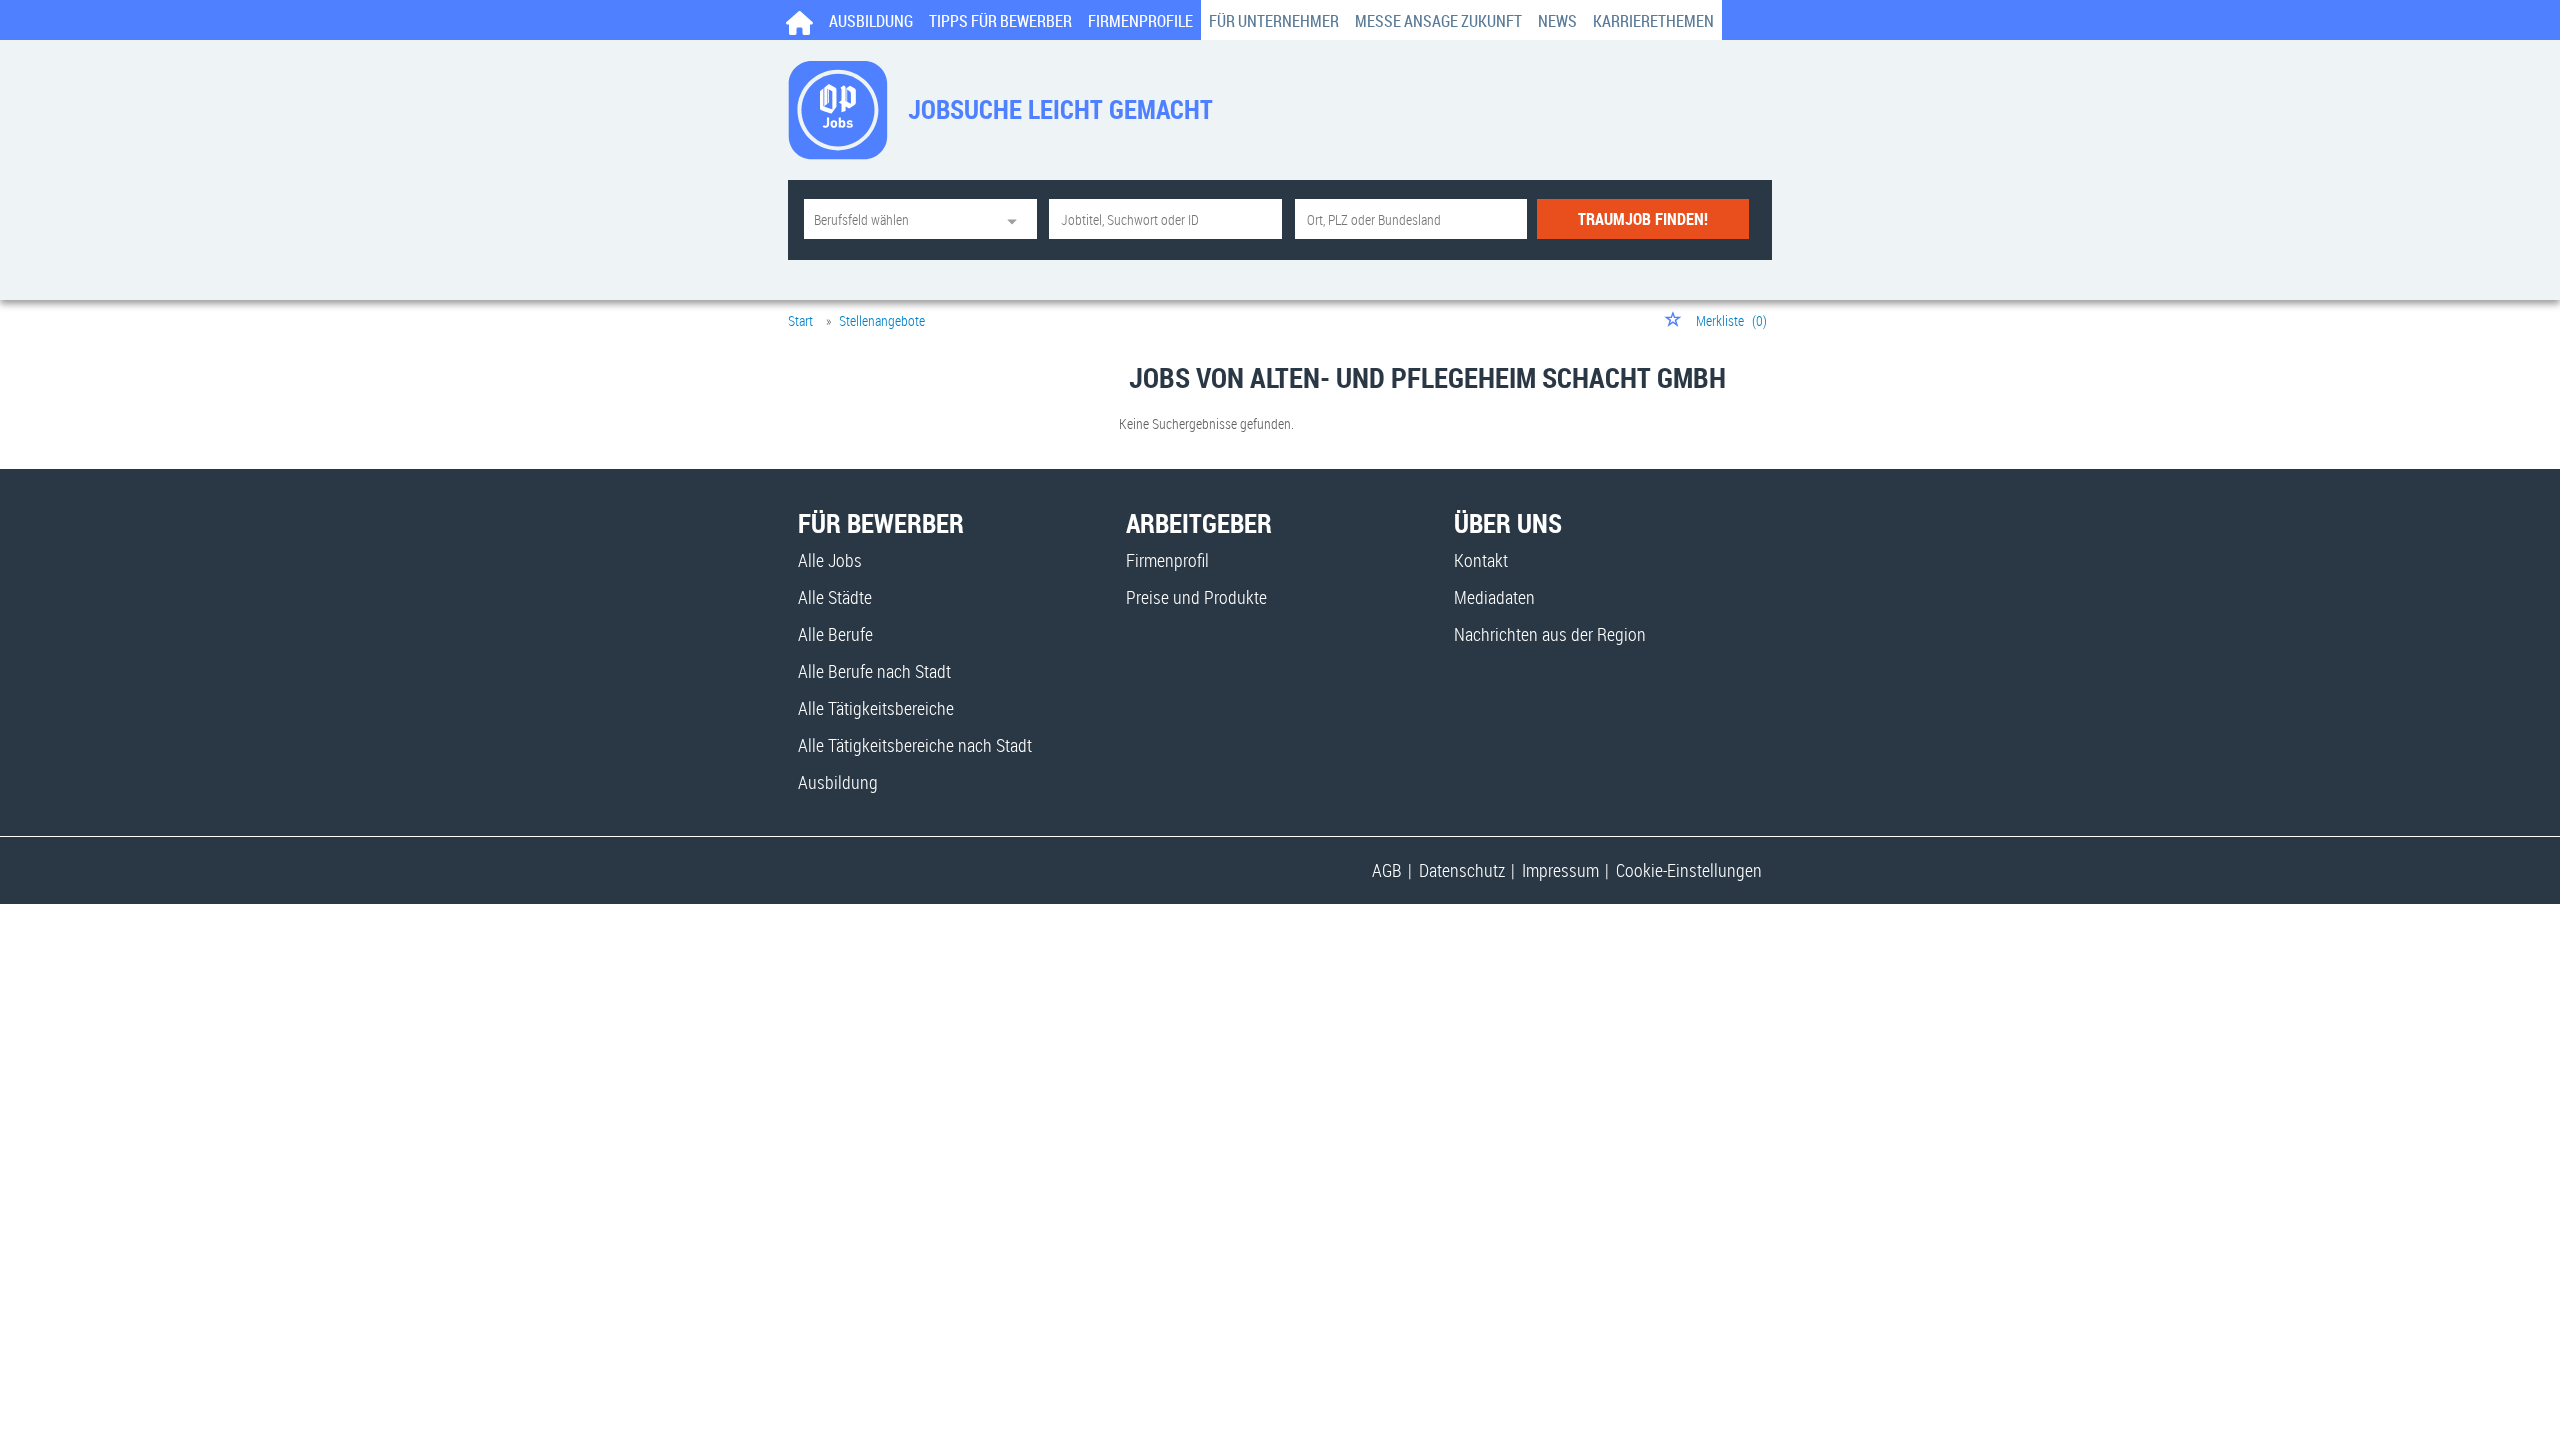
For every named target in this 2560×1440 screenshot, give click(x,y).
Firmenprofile (1140, 21)
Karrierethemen (1653, 21)
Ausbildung (871, 21)
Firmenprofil (1167, 560)
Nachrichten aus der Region (1550, 634)
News (1557, 21)
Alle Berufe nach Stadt (874, 671)
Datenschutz (1462, 870)
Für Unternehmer (1274, 21)
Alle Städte (835, 597)
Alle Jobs (830, 560)
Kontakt (1481, 560)
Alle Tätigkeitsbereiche (876, 708)
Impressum (1560, 870)
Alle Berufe (835, 634)
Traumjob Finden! (1643, 219)
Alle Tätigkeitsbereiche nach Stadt (915, 745)
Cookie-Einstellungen (1689, 870)
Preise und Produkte (1196, 597)
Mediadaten (1494, 597)
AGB (1387, 870)
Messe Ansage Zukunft (1438, 21)
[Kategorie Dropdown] (1017, 219)
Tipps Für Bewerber (1000, 21)
